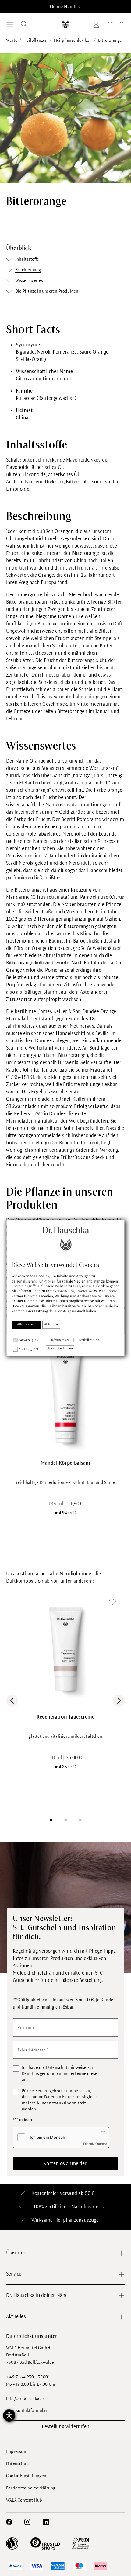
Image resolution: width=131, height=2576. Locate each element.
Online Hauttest (65, 7)
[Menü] (10, 24)
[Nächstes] (119, 1701)
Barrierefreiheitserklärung (31, 2488)
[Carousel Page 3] (80, 1820)
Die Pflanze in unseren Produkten (47, 291)
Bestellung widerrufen (65, 2427)
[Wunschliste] (110, 26)
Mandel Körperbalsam (66, 1463)
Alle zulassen (27, 1324)
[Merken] (113, 1602)
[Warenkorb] (121, 26)
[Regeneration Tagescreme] (65, 1649)
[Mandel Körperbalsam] (65, 1395)
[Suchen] (24, 24)
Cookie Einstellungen (26, 2476)
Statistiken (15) (89, 1340)
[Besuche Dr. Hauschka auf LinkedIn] (46, 2522)
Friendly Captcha (95, 2144)
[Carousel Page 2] (65, 1820)
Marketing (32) (29, 1349)
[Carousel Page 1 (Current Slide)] (51, 1820)
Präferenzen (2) (59, 1340)
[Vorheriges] (12, 1701)
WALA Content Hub (24, 2500)
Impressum (17, 2451)
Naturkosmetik (88, 2207)
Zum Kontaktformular (27, 2410)
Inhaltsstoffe (27, 259)
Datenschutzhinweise (66, 2067)
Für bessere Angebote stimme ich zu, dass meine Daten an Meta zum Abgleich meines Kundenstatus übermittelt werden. (60, 2100)
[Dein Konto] (97, 26)
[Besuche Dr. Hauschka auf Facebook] (9, 2522)
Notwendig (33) (29, 1340)
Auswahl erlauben (60, 1349)
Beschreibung (28, 270)
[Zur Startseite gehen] (66, 24)
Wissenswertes (29, 280)
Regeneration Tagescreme (66, 1717)
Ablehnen (51, 1324)
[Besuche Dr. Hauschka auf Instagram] (27, 2522)
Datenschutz (18, 2464)
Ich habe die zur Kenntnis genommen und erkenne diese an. (60, 2074)
